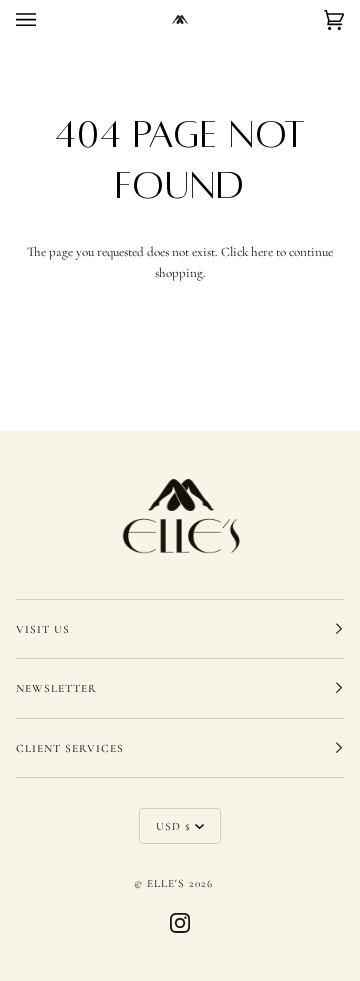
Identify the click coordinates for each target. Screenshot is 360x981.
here (262, 252)
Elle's (166, 883)
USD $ (173, 826)
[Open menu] (46, 19)
